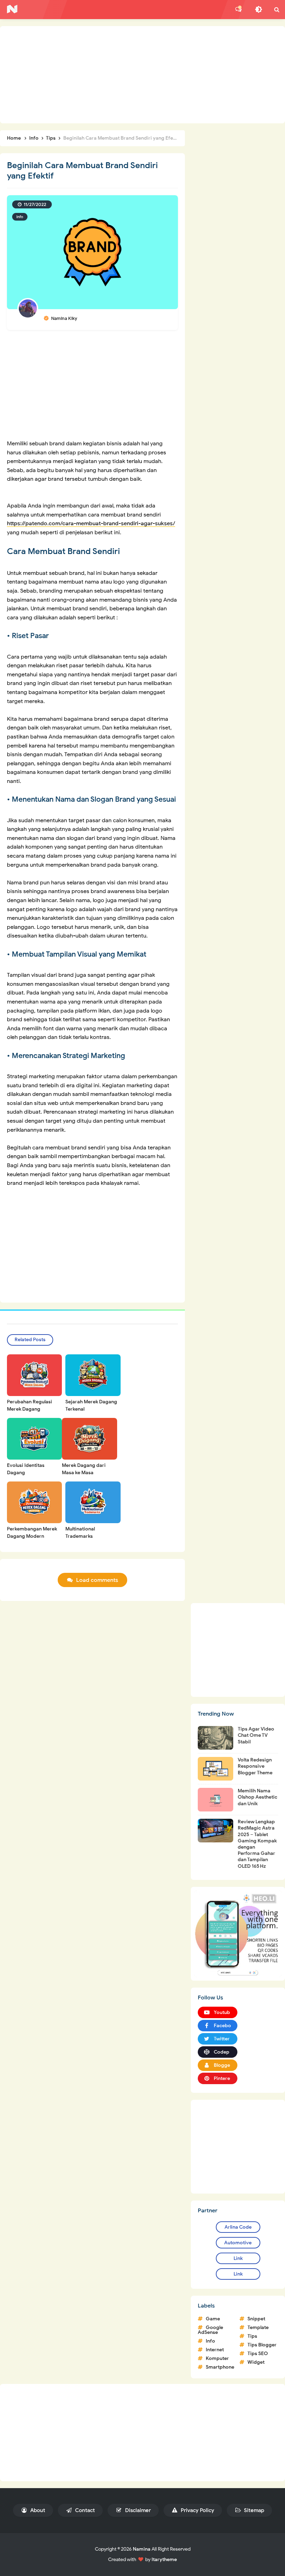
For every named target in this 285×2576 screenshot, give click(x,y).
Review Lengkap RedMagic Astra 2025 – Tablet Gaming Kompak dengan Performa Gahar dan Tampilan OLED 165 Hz (257, 1844)
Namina (142, 2549)
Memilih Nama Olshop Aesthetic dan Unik (258, 1797)
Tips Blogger (262, 2345)
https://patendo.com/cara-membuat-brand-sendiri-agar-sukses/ (91, 523)
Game (213, 2319)
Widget (256, 2362)
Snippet (256, 2319)
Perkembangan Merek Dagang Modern (32, 1533)
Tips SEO (258, 2354)
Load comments (97, 1580)
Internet (215, 2350)
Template (258, 2327)
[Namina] (12, 9)
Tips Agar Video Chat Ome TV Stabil (256, 1735)
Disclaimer (137, 2510)
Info (20, 217)
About (37, 2510)
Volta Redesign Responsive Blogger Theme (255, 1766)
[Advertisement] (142, 75)
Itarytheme (164, 2560)
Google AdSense (210, 2330)
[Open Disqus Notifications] (238, 9)
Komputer (217, 2358)
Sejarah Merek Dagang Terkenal (91, 1405)
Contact (84, 2510)
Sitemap (253, 2510)
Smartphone (220, 2367)
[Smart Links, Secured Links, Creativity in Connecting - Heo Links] (238, 1933)
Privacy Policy (197, 2510)
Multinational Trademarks (80, 1533)
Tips (252, 2336)
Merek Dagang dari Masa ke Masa (84, 1469)
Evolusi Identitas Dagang (26, 1469)
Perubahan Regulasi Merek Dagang (30, 1405)
